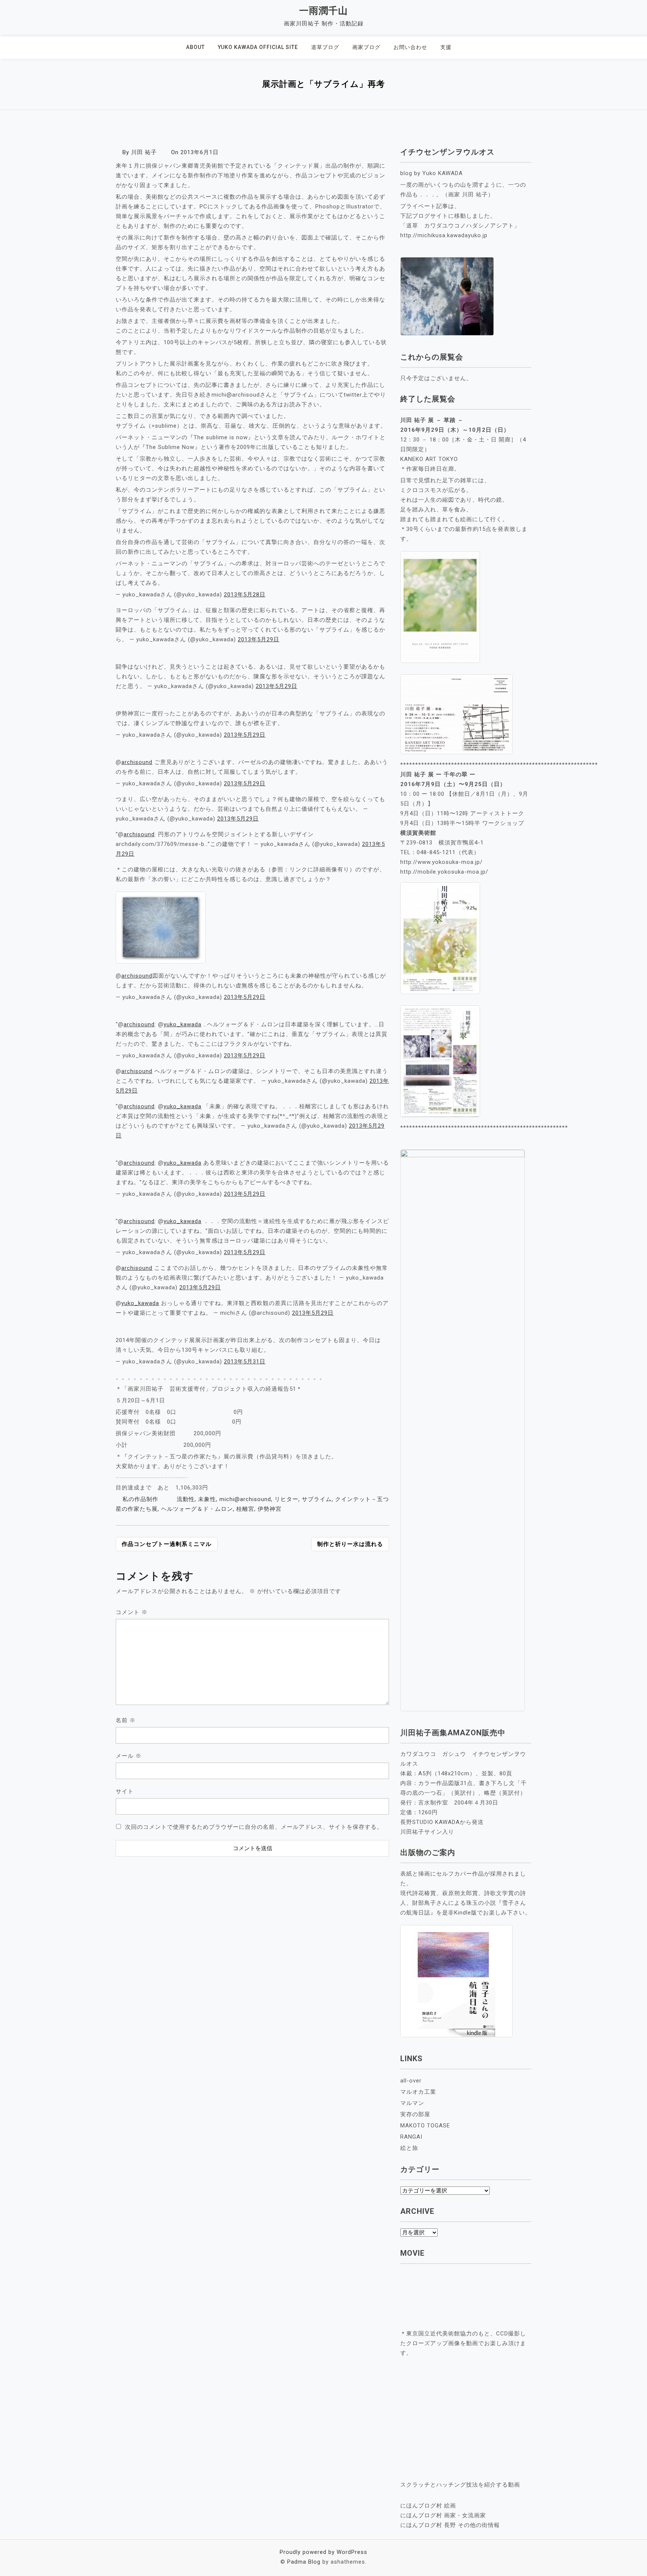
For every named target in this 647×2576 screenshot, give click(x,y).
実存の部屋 (415, 2114)
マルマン (412, 2103)
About (195, 47)
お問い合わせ (410, 47)
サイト (125, 1791)
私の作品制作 (143, 1499)
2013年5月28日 (245, 595)
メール (129, 1756)
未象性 (207, 1499)
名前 (126, 1720)
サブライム (317, 1499)
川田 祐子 (144, 152)
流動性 (186, 1499)
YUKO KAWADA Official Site (258, 47)
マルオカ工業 (418, 2092)
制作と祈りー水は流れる (350, 1544)
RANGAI (411, 2137)
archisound (137, 762)
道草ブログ (325, 47)
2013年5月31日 (245, 1362)
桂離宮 (245, 1509)
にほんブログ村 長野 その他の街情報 (450, 2525)
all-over (411, 2081)
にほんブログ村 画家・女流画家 (443, 2515)
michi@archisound (245, 1499)
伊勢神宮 (270, 1509)
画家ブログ (366, 47)
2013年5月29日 (259, 639)
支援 (446, 47)
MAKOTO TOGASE (425, 2126)
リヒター (286, 1499)
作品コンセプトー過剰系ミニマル (167, 1544)
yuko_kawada (183, 1024)
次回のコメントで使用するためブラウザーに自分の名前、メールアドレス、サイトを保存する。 (254, 1827)
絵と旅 (409, 2148)
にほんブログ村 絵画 (428, 2506)
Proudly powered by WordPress (323, 2552)
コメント (132, 1612)
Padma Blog (304, 2562)
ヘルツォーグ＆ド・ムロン (197, 1509)
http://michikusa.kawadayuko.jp (444, 235)
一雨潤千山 (323, 11)
